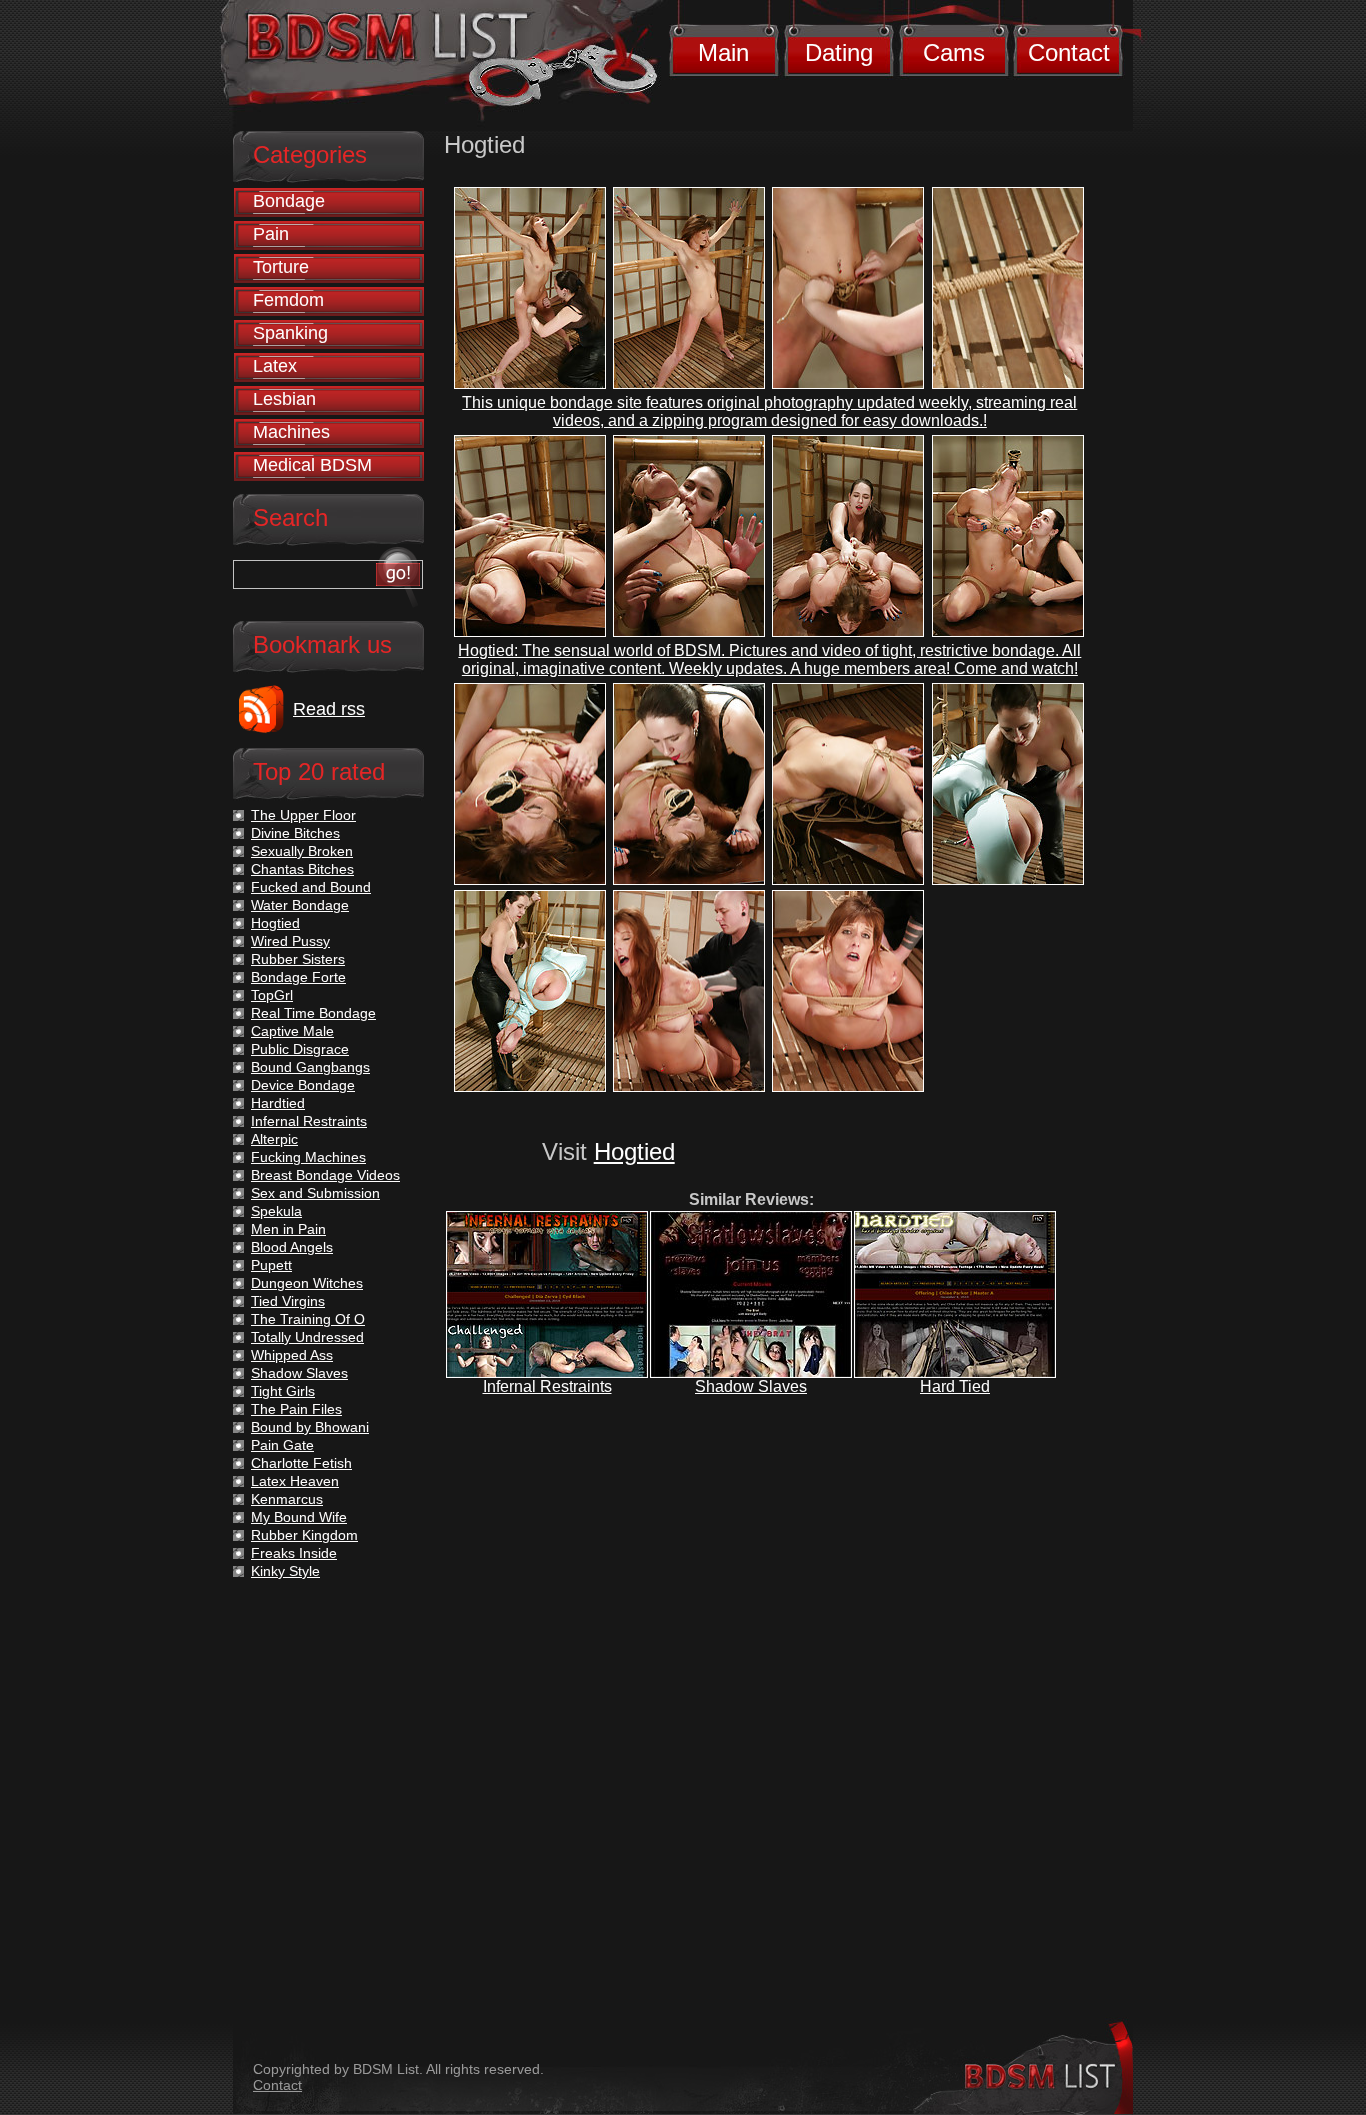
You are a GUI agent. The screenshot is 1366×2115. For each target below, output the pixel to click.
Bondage (289, 201)
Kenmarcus (287, 1499)
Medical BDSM (312, 465)
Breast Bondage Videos (325, 1175)
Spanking (290, 333)
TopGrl (272, 995)
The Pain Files (296, 1409)
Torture (281, 267)
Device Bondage (303, 1085)
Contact (1069, 52)
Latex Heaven (295, 1481)
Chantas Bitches (302, 869)
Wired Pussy (290, 941)
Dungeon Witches (307, 1283)
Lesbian (284, 399)
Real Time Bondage (313, 1013)
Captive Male (292, 1031)
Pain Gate (282, 1445)
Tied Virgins (288, 1301)
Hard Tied (955, 1386)
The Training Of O (308, 1319)
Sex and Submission (315, 1193)
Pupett (271, 1265)
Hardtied (278, 1103)
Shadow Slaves (751, 1386)
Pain (271, 234)
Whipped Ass (292, 1355)
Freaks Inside (294, 1553)
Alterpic (274, 1139)
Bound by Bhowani (310, 1427)
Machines (291, 432)
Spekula (276, 1211)
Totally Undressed (307, 1337)
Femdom (288, 300)
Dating (839, 52)
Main (723, 52)
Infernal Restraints (547, 1386)
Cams (954, 52)
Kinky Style (285, 1571)
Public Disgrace (300, 1049)
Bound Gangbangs (310, 1067)
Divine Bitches (295, 833)
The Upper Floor (303, 815)
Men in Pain (288, 1229)
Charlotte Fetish (301, 1463)
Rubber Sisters (298, 959)
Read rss (329, 709)
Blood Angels (292, 1247)
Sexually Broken (302, 851)
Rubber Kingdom (304, 1535)
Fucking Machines (308, 1157)
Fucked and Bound (311, 887)
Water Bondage (300, 905)
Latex (275, 366)
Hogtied (634, 1151)
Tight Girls (283, 1391)
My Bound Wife (299, 1517)
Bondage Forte (298, 977)
